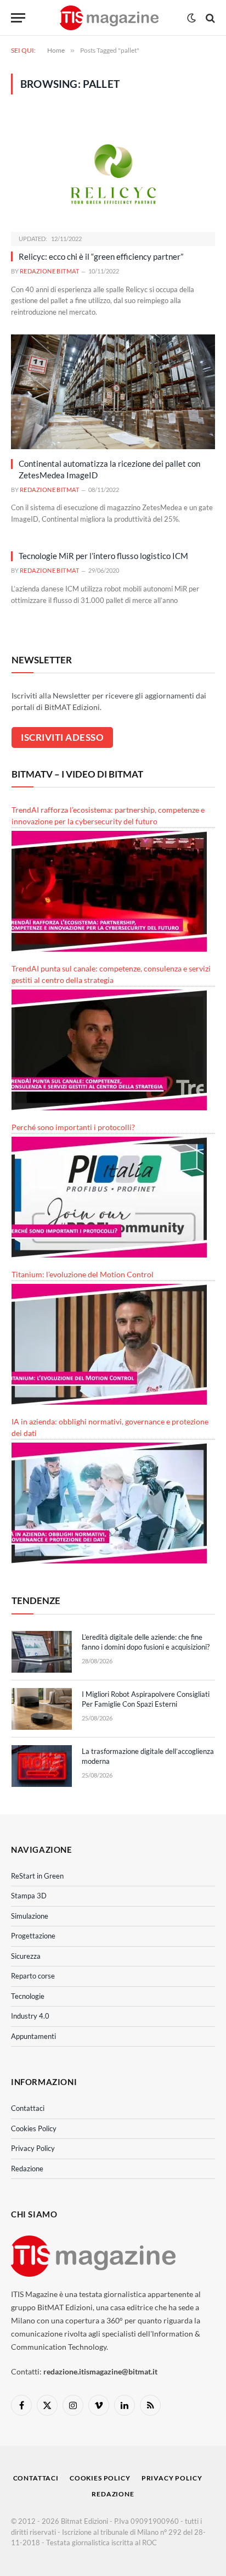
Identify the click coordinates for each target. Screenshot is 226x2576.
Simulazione (30, 1916)
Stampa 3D (29, 1896)
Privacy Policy (33, 2148)
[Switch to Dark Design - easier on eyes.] (191, 18)
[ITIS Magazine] (109, 18)
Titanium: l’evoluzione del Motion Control (83, 1274)
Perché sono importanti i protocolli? (73, 1127)
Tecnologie (28, 1996)
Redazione (27, 2169)
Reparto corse (33, 1976)
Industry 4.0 (30, 2016)
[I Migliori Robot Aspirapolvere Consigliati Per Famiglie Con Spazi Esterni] (42, 1709)
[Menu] (18, 18)
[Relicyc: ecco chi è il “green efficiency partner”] (113, 174)
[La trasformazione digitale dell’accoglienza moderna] (42, 1766)
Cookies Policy (34, 2128)
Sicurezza (26, 1956)
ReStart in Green (37, 1876)
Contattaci (28, 2108)
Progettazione (33, 1936)
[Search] (209, 18)
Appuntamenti (33, 2036)
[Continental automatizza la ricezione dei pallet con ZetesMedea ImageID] (113, 392)
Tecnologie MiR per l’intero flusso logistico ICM (103, 556)
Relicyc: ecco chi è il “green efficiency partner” (101, 256)
